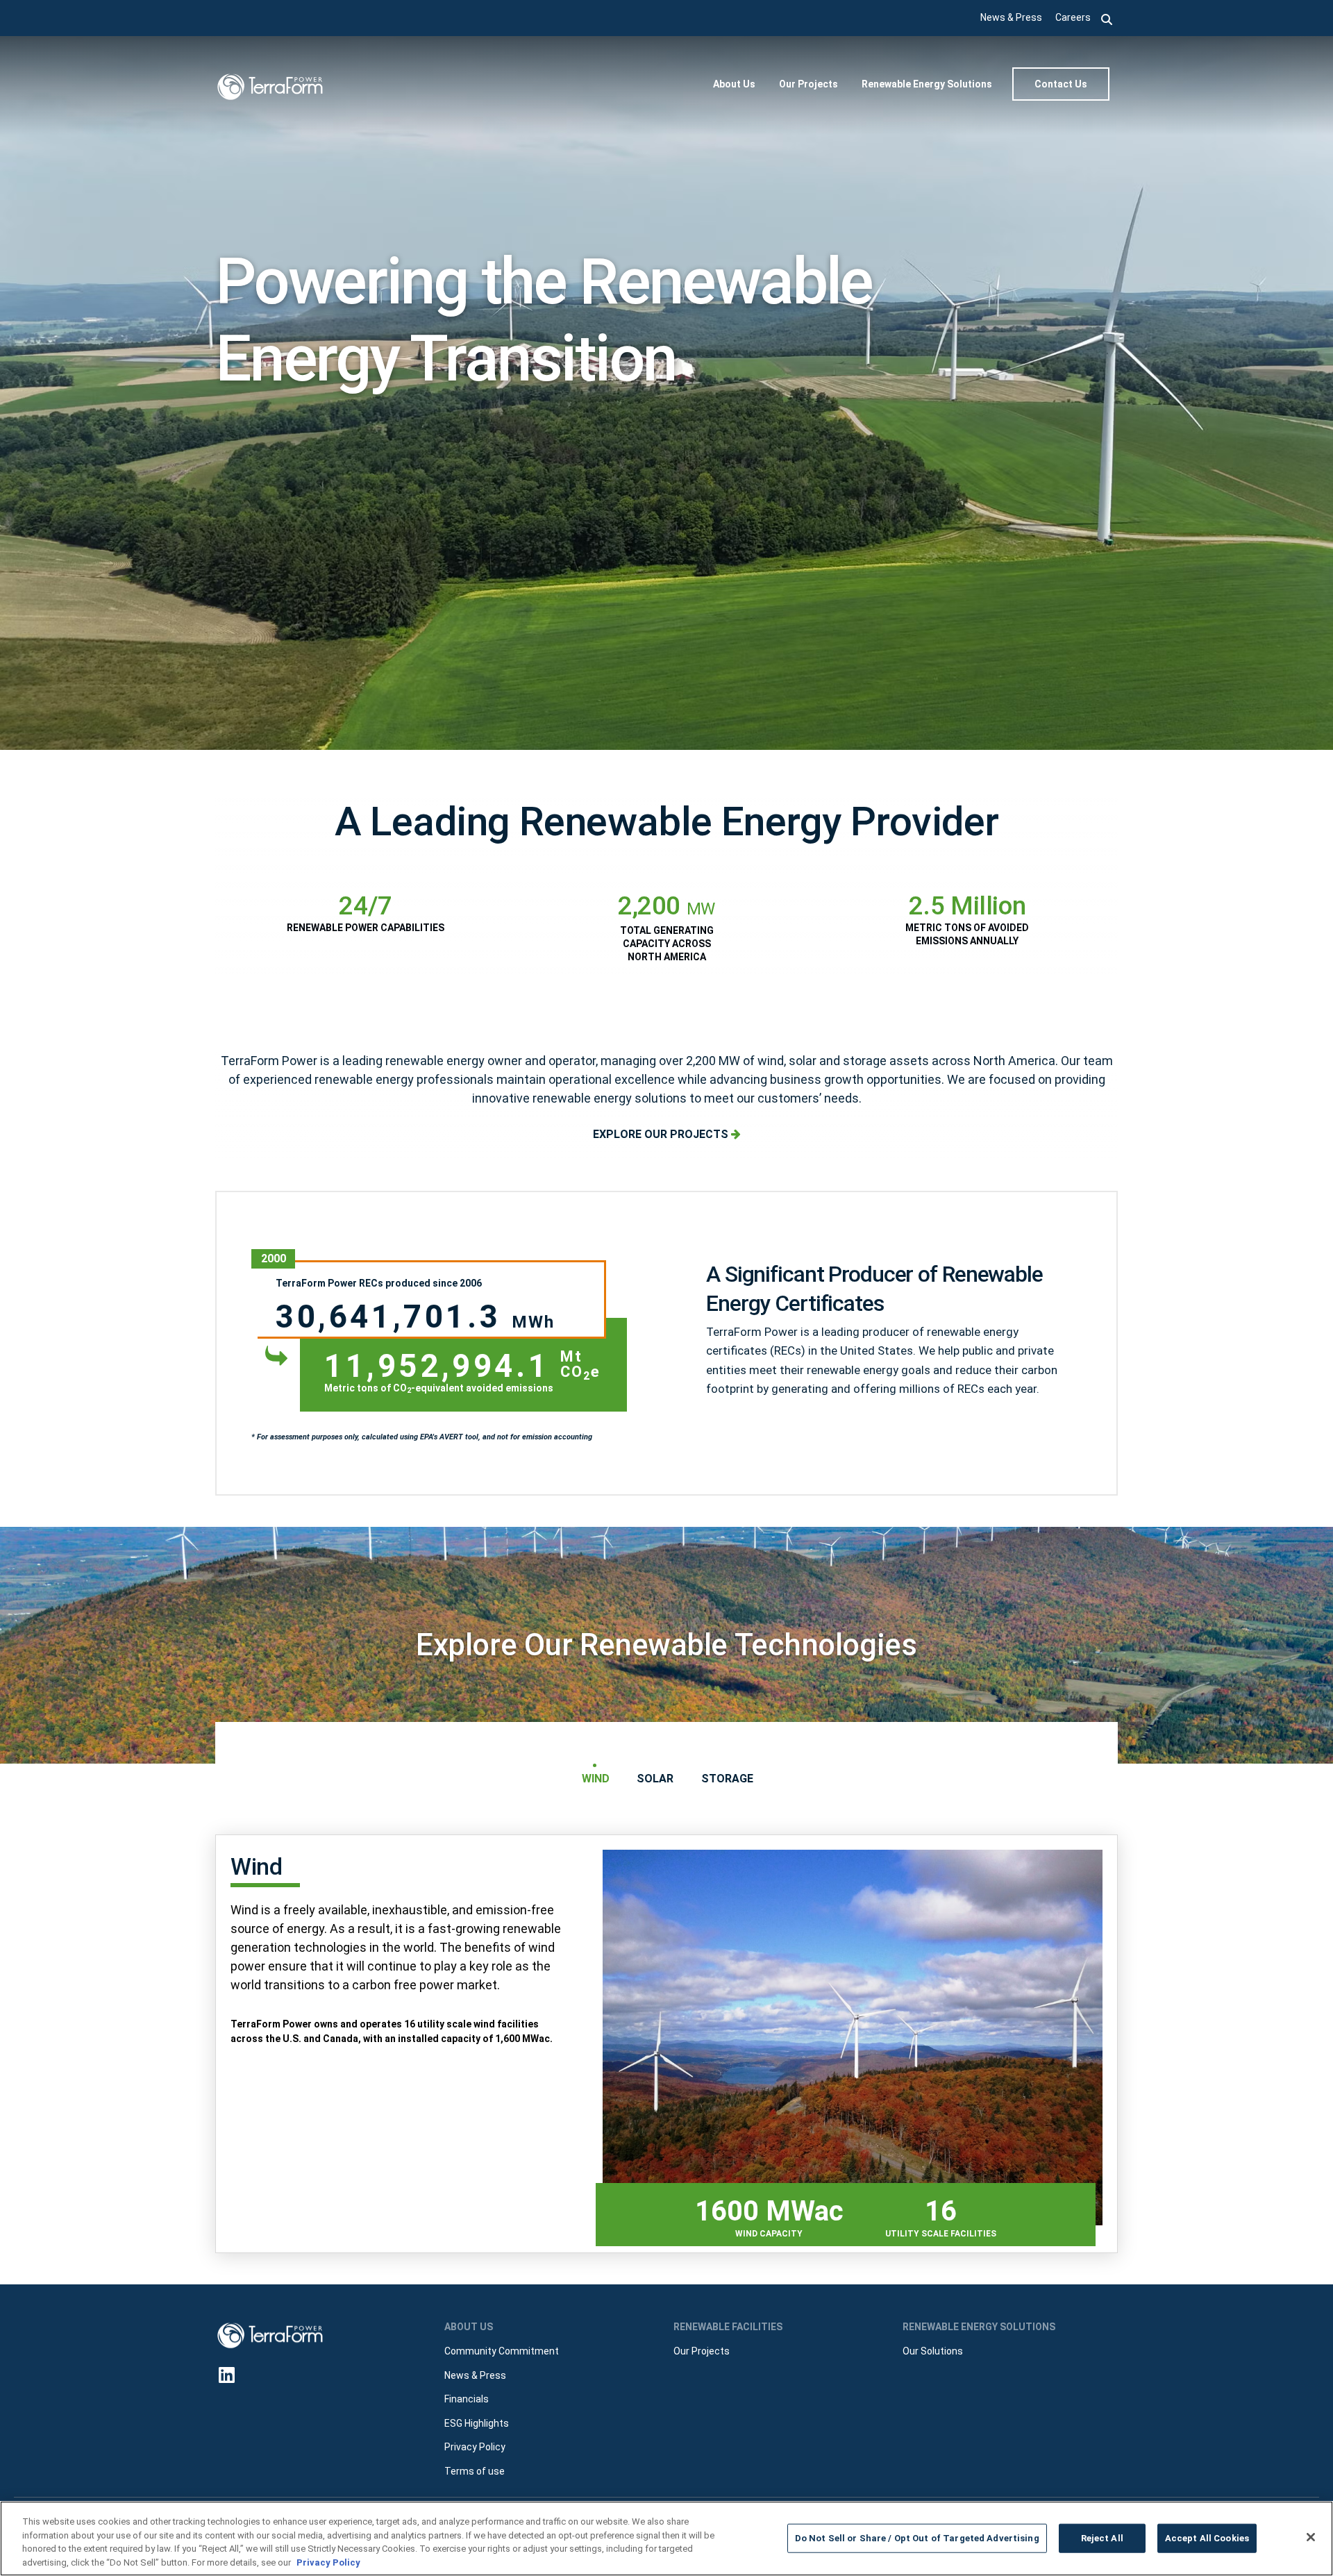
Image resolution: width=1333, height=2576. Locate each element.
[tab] (595, 1779)
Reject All (1102, 2538)
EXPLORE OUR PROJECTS (662, 1134)
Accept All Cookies (1207, 2538)
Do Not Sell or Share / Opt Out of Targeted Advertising (917, 2538)
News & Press (1011, 17)
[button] (1107, 18)
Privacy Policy (328, 2562)
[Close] (1311, 2537)
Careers (1073, 17)
